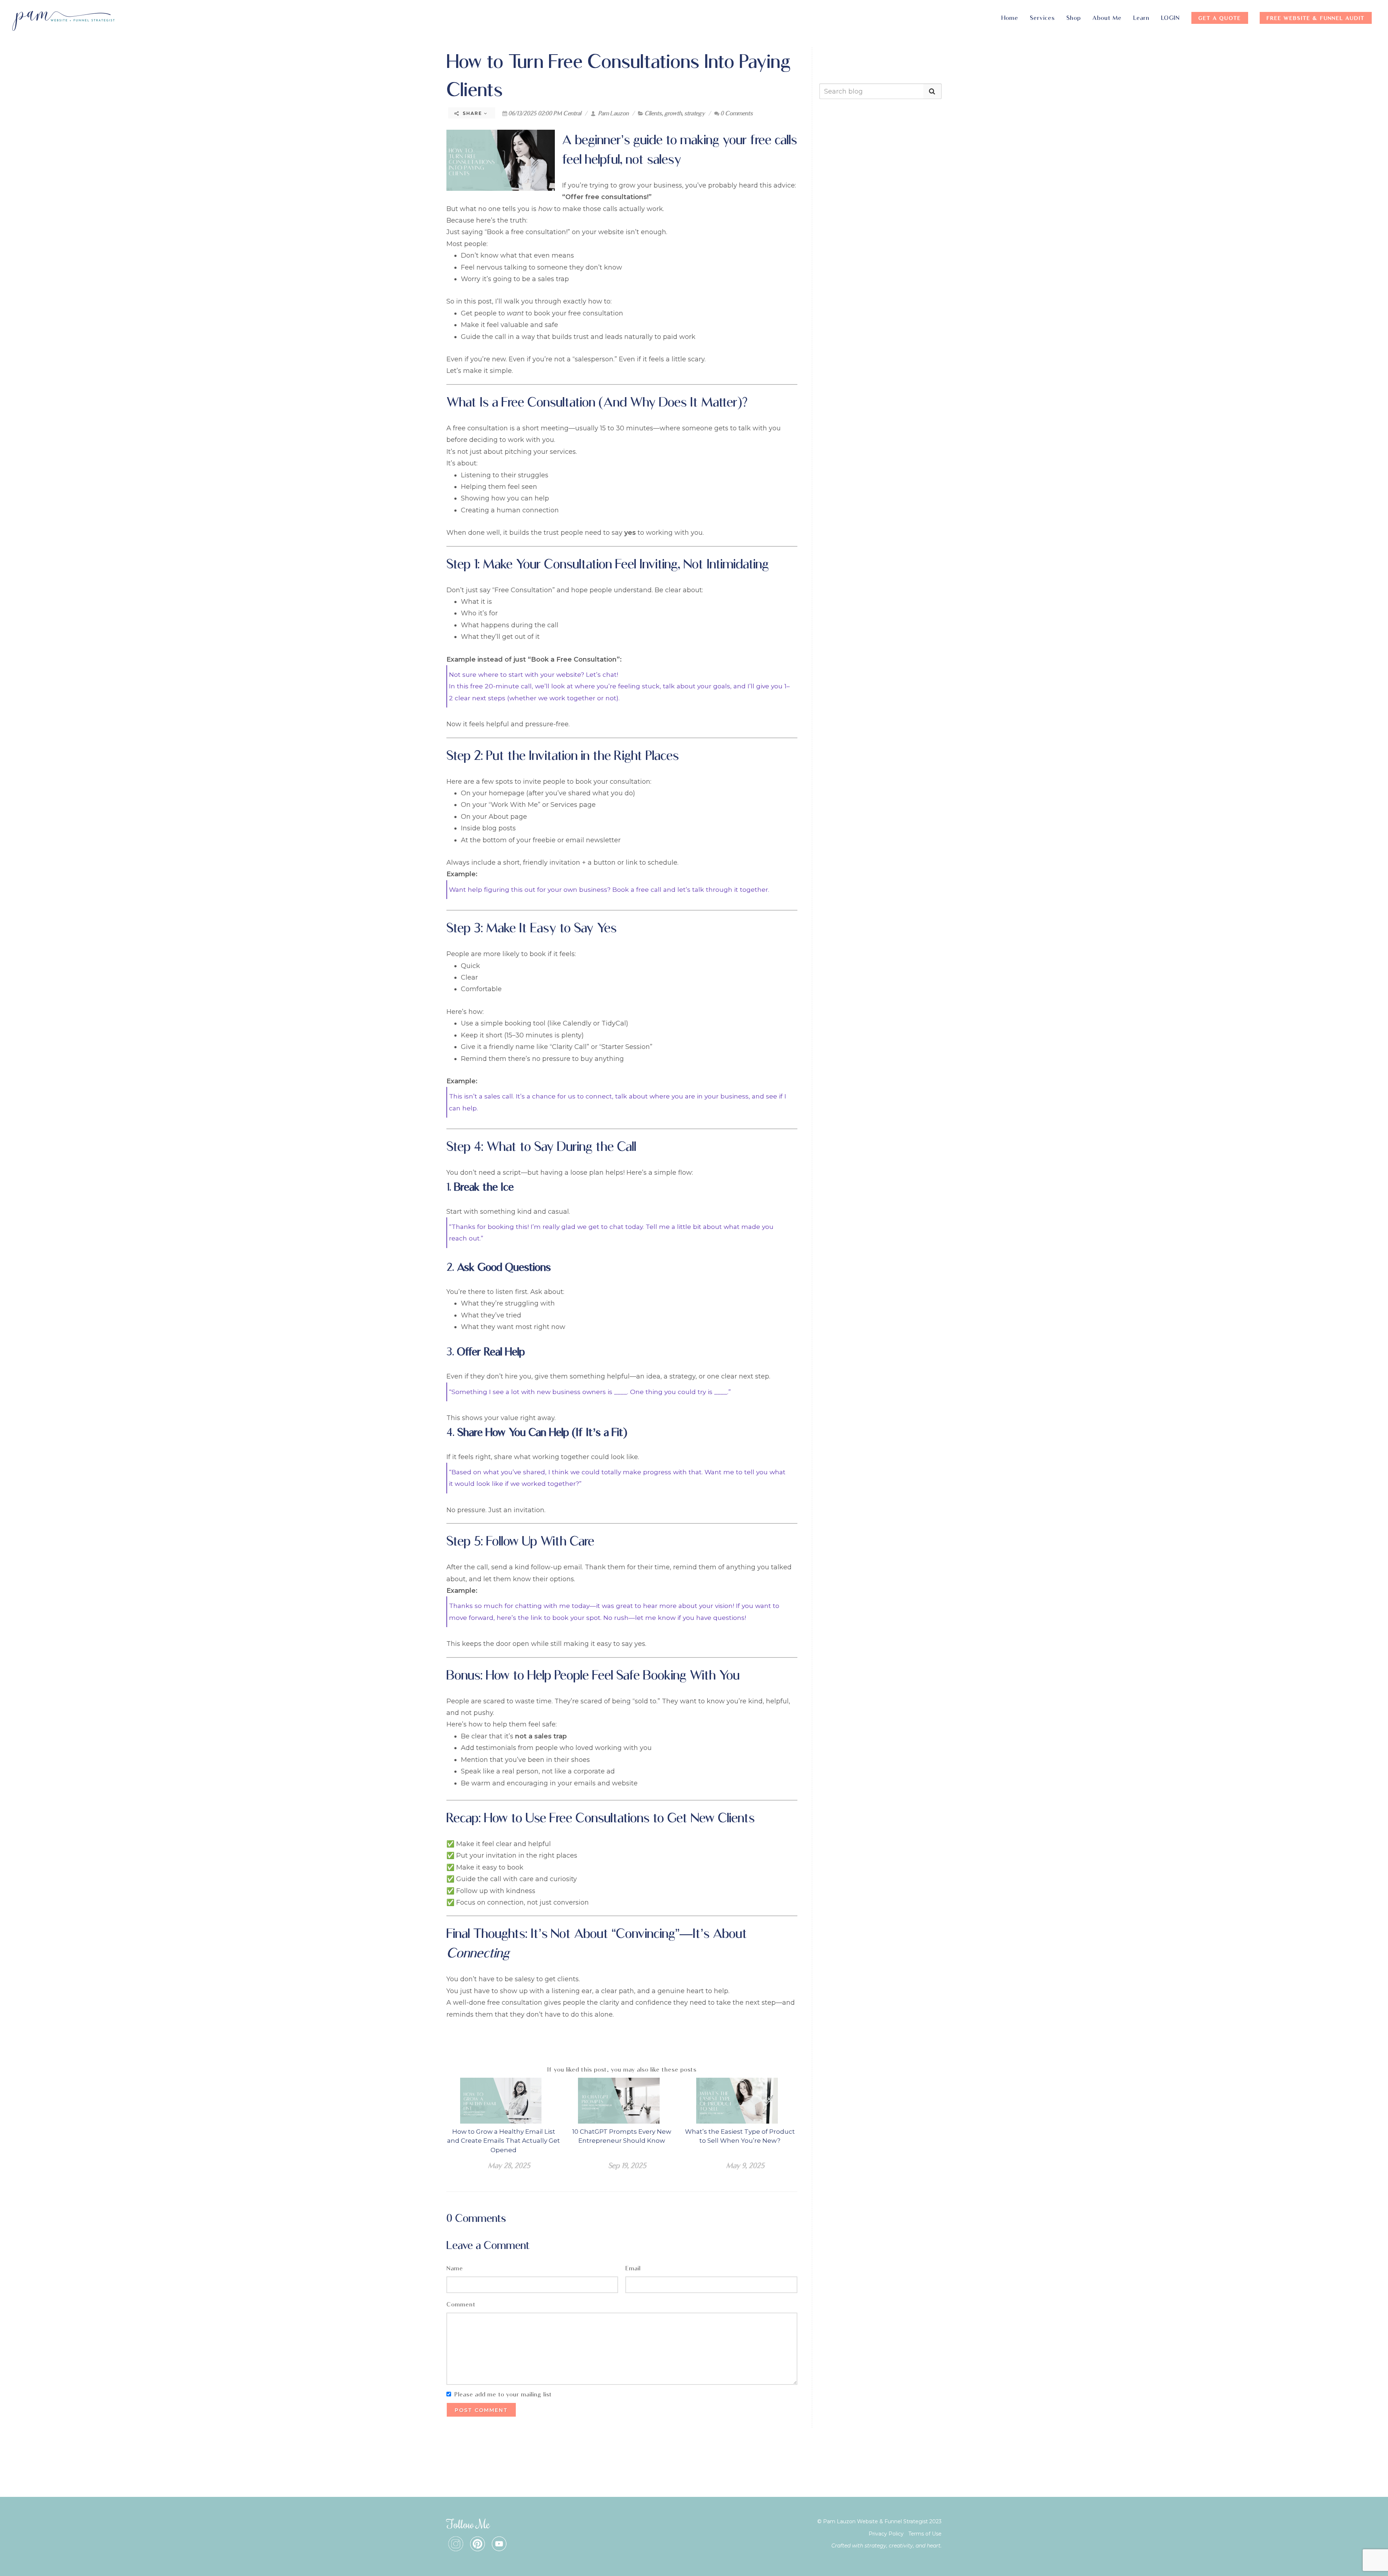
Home (1010, 18)
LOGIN (1170, 18)
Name (455, 2268)
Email (633, 2268)
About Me (1107, 18)
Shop (1074, 18)
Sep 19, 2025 (627, 2166)
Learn (1141, 18)
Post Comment (481, 2410)
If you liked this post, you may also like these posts (622, 2070)
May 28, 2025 (509, 2166)
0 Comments (737, 113)
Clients (653, 113)
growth (673, 113)
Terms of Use (925, 2534)
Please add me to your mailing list (503, 2394)
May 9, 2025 (745, 2166)
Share (472, 113)
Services (1042, 18)
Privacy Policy (886, 2534)
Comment (461, 2304)
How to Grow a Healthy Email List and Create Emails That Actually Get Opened (504, 2141)
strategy (695, 113)
